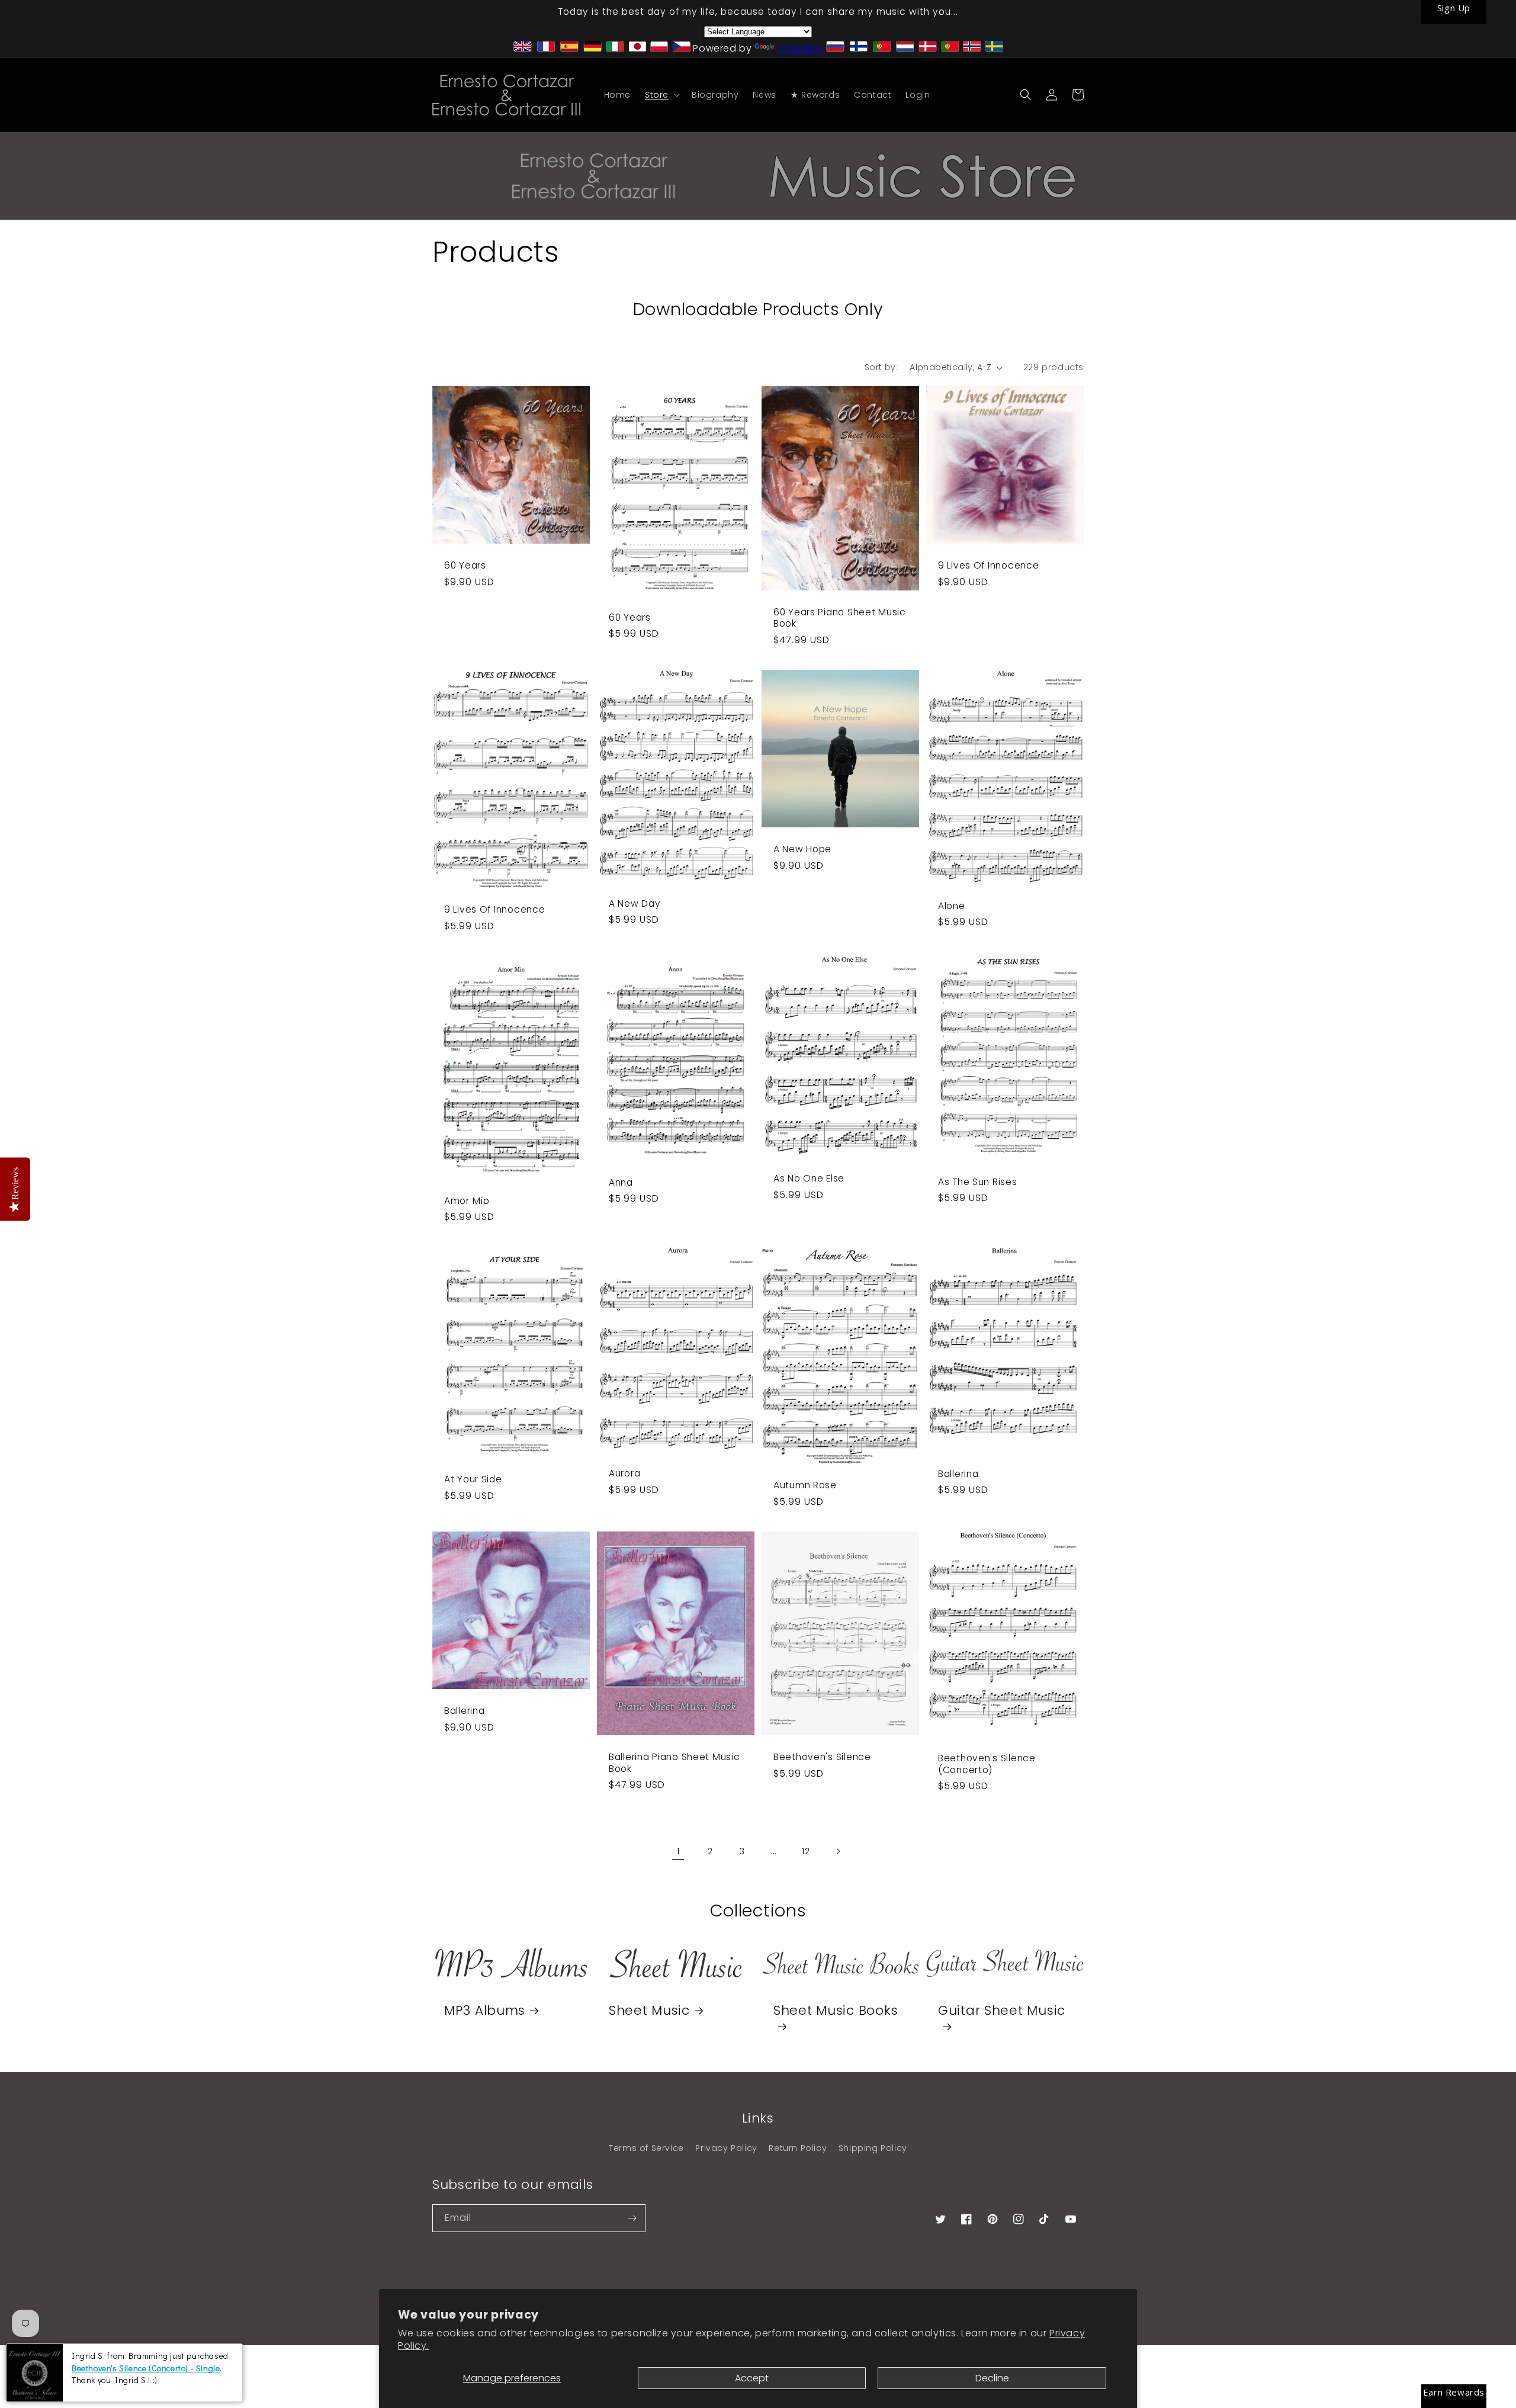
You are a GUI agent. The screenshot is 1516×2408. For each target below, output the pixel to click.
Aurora (624, 1473)
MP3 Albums (485, 2010)
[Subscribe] (632, 2218)
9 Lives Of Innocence (988, 565)
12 (806, 1851)
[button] (661, 95)
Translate (799, 48)
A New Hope (802, 849)
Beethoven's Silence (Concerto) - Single (146, 2368)
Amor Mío (467, 1201)
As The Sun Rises (978, 1182)
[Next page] (838, 1851)
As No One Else (809, 1178)
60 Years (465, 565)
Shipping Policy (873, 2148)
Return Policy (798, 2148)
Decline (992, 2378)
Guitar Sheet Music (1002, 2011)
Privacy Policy (726, 2148)
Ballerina (958, 1474)
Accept (752, 2378)
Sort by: (881, 367)
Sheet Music (649, 2010)
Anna (621, 1182)
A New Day (635, 903)
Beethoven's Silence (822, 1757)
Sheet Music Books (836, 2011)
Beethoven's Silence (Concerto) (987, 1764)
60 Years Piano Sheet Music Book (840, 618)
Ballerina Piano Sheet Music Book (674, 1763)
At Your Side (473, 1479)
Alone (952, 906)
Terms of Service (646, 2148)
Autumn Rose (805, 1485)
